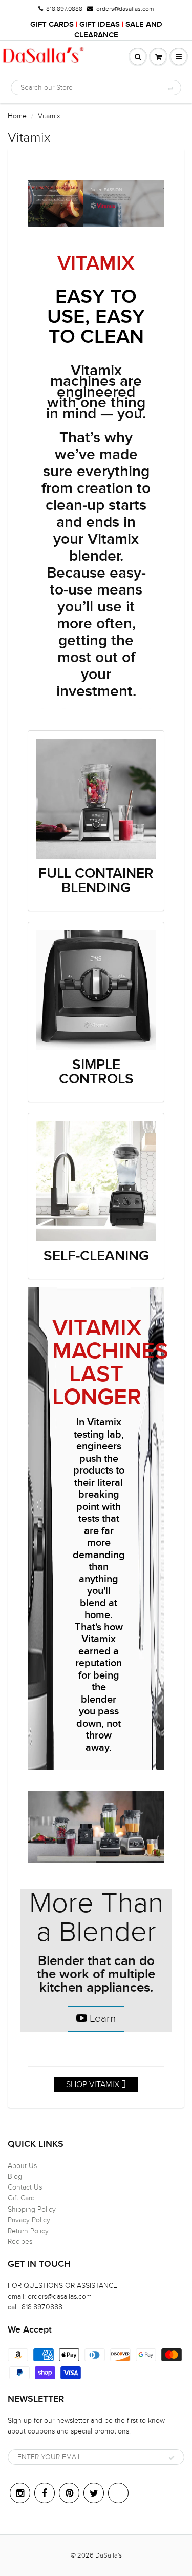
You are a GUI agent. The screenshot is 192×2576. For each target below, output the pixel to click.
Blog (15, 2176)
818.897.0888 (64, 9)
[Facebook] (45, 2493)
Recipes (20, 2242)
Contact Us (25, 2187)
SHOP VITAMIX (94, 2084)
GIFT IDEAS (100, 24)
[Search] (170, 88)
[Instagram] (20, 2493)
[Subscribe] (172, 2458)
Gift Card (21, 2198)
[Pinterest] (69, 2493)
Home (17, 116)
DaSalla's (109, 2555)
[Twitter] (94, 2493)
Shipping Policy (32, 2209)
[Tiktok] (118, 2493)
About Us (22, 2166)
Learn (101, 2019)
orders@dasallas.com (125, 9)
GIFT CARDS (52, 24)
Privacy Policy (29, 2220)
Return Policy (28, 2231)
